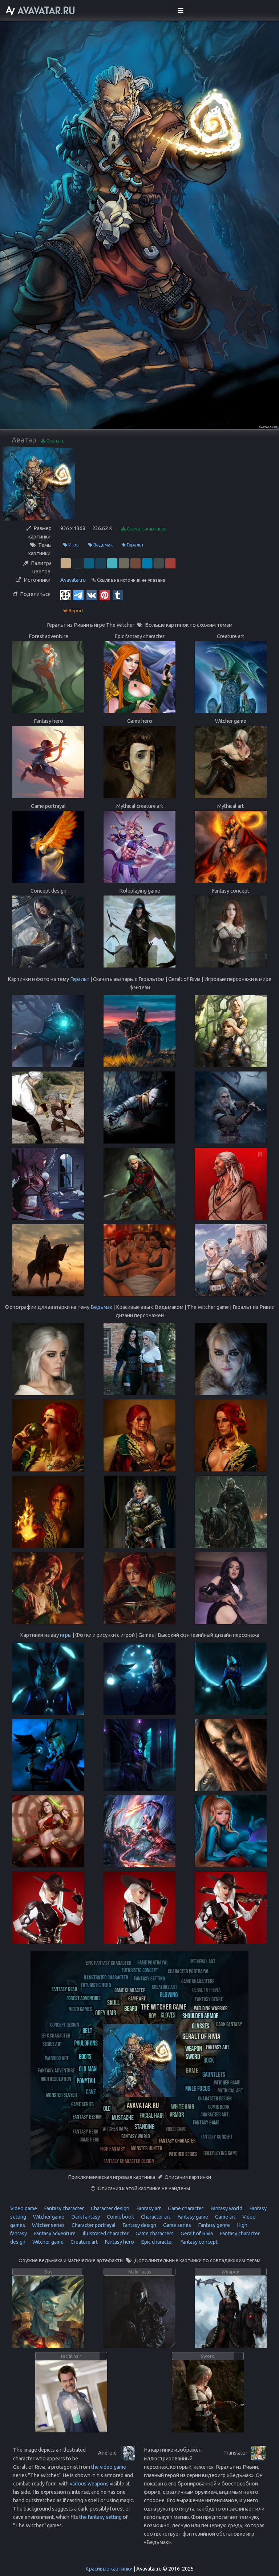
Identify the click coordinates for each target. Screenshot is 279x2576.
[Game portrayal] (153, 1962)
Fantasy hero (119, 2242)
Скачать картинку (146, 529)
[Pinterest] (105, 595)
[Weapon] (194, 2048)
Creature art (84, 2242)
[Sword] (193, 2056)
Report (76, 610)
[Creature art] (165, 1986)
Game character (185, 2208)
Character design (110, 2208)
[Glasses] (201, 2026)
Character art (155, 2217)
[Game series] (83, 2104)
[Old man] (88, 2069)
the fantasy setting (100, 2517)
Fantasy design (139, 2225)
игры (66, 1635)
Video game (24, 2208)
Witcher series (48, 2225)
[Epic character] (56, 2035)
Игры (73, 545)
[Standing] (144, 2126)
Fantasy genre (213, 2225)
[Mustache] (123, 2117)
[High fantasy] (113, 2148)
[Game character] (130, 1990)
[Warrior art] (57, 2058)
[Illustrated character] (106, 1977)
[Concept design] (65, 2024)
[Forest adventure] (84, 1998)
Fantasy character (63, 2208)
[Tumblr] (118, 595)
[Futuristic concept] (140, 1970)
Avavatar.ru (73, 580)
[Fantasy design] (87, 2116)
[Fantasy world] (136, 2136)
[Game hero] (90, 2139)
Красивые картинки (109, 2569)
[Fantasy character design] (129, 2161)
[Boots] (85, 2056)
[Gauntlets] (214, 2074)
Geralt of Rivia (196, 2234)
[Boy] (153, 2016)
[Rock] (209, 2060)
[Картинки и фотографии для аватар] (41, 11)
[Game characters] (198, 1981)
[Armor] (177, 2114)
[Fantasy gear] (64, 1989)
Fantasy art (148, 2208)
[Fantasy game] (206, 2122)
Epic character (157, 2242)
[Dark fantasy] (229, 2024)
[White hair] (183, 2106)
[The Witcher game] (163, 2006)
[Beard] (131, 2008)
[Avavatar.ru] (143, 2105)
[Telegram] (78, 595)
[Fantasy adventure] (56, 2070)
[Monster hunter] (147, 2148)
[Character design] (215, 2098)
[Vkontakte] (92, 595)
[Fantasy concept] (217, 2136)
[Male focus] (198, 2088)
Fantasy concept (198, 2242)
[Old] (107, 2108)
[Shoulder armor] (200, 2016)
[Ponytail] (86, 2081)
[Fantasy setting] (149, 1978)
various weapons (89, 2484)
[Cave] (91, 2092)
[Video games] (80, 2009)
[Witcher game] (116, 2128)
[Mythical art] (230, 2090)
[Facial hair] (151, 2115)
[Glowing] (169, 1994)
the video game (109, 2467)
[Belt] (87, 2030)
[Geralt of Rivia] (201, 2036)
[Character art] (215, 2114)
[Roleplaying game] (221, 2153)
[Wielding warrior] (211, 2008)
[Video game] (176, 2129)
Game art (225, 2217)
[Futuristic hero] (96, 1985)
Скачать (55, 441)
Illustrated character (105, 2234)
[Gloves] (168, 2015)
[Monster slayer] (61, 2094)
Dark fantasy (85, 2217)
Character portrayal (93, 2225)
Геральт (135, 545)
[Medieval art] (203, 1961)
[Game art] (137, 1998)
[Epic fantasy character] (108, 1962)
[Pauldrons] (86, 2043)
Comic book (120, 2217)
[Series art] (52, 2044)
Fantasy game (192, 2217)
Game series (177, 2225)
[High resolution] (56, 2078)
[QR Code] (65, 595)
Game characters (154, 2234)
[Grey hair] (106, 2013)
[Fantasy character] (177, 2140)
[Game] (192, 2070)
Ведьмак (103, 545)
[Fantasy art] (218, 2046)
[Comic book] (219, 2106)
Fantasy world (226, 2208)
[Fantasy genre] (209, 1999)
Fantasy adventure (54, 2234)
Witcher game (48, 2217)
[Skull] (113, 2002)
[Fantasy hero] (86, 2131)
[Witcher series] (183, 2154)
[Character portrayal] (189, 1971)
